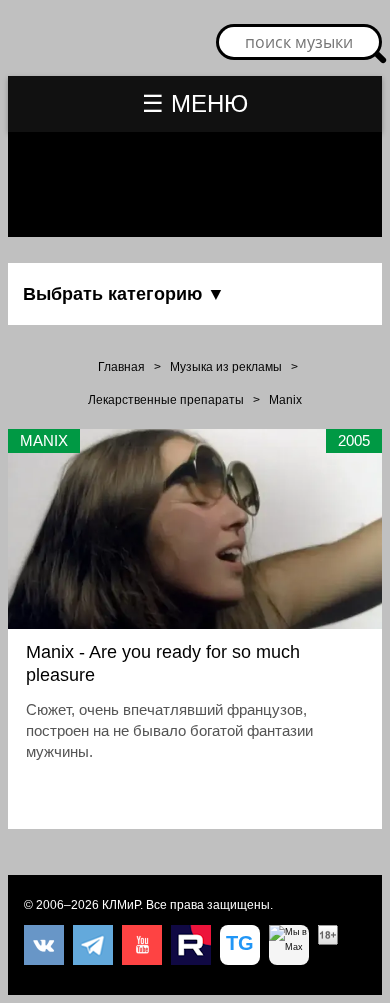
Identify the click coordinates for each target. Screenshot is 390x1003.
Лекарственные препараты (166, 400)
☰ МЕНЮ (195, 103)
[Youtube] (142, 945)
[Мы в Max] (289, 945)
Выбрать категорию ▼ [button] (124, 294)
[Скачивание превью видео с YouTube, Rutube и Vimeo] (240, 945)
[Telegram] (93, 945)
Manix (285, 400)
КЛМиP (121, 905)
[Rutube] (191, 945)
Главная (121, 367)
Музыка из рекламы (226, 367)
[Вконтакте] (44, 945)
